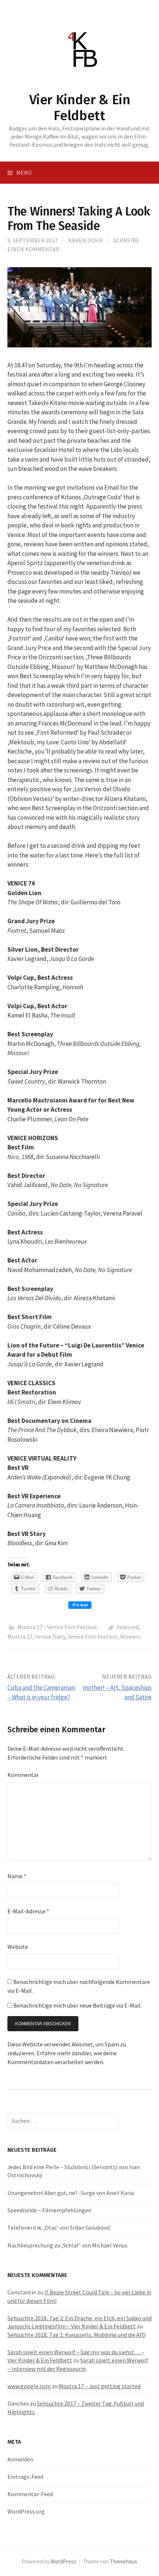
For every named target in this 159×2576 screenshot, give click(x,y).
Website (18, 1947)
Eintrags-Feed (25, 2477)
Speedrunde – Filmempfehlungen (49, 2210)
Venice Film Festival (93, 1637)
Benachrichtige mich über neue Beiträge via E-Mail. (77, 2005)
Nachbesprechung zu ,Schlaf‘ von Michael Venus (67, 2245)
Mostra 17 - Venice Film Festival (57, 1627)
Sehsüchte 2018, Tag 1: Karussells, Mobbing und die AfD (77, 2335)
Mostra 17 (20, 1637)
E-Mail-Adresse (28, 1911)
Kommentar (23, 1775)
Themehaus (124, 2561)
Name (17, 1876)
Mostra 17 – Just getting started (100, 2386)
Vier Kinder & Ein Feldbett (80, 108)
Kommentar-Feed (30, 2494)
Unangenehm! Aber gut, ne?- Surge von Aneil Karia (71, 2193)
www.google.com (29, 2386)
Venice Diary (50, 1637)
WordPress (63, 2561)
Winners (131, 1637)
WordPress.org (26, 2511)
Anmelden (20, 2459)
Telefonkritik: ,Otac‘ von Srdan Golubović (59, 2227)
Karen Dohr (85, 240)
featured (128, 1627)
